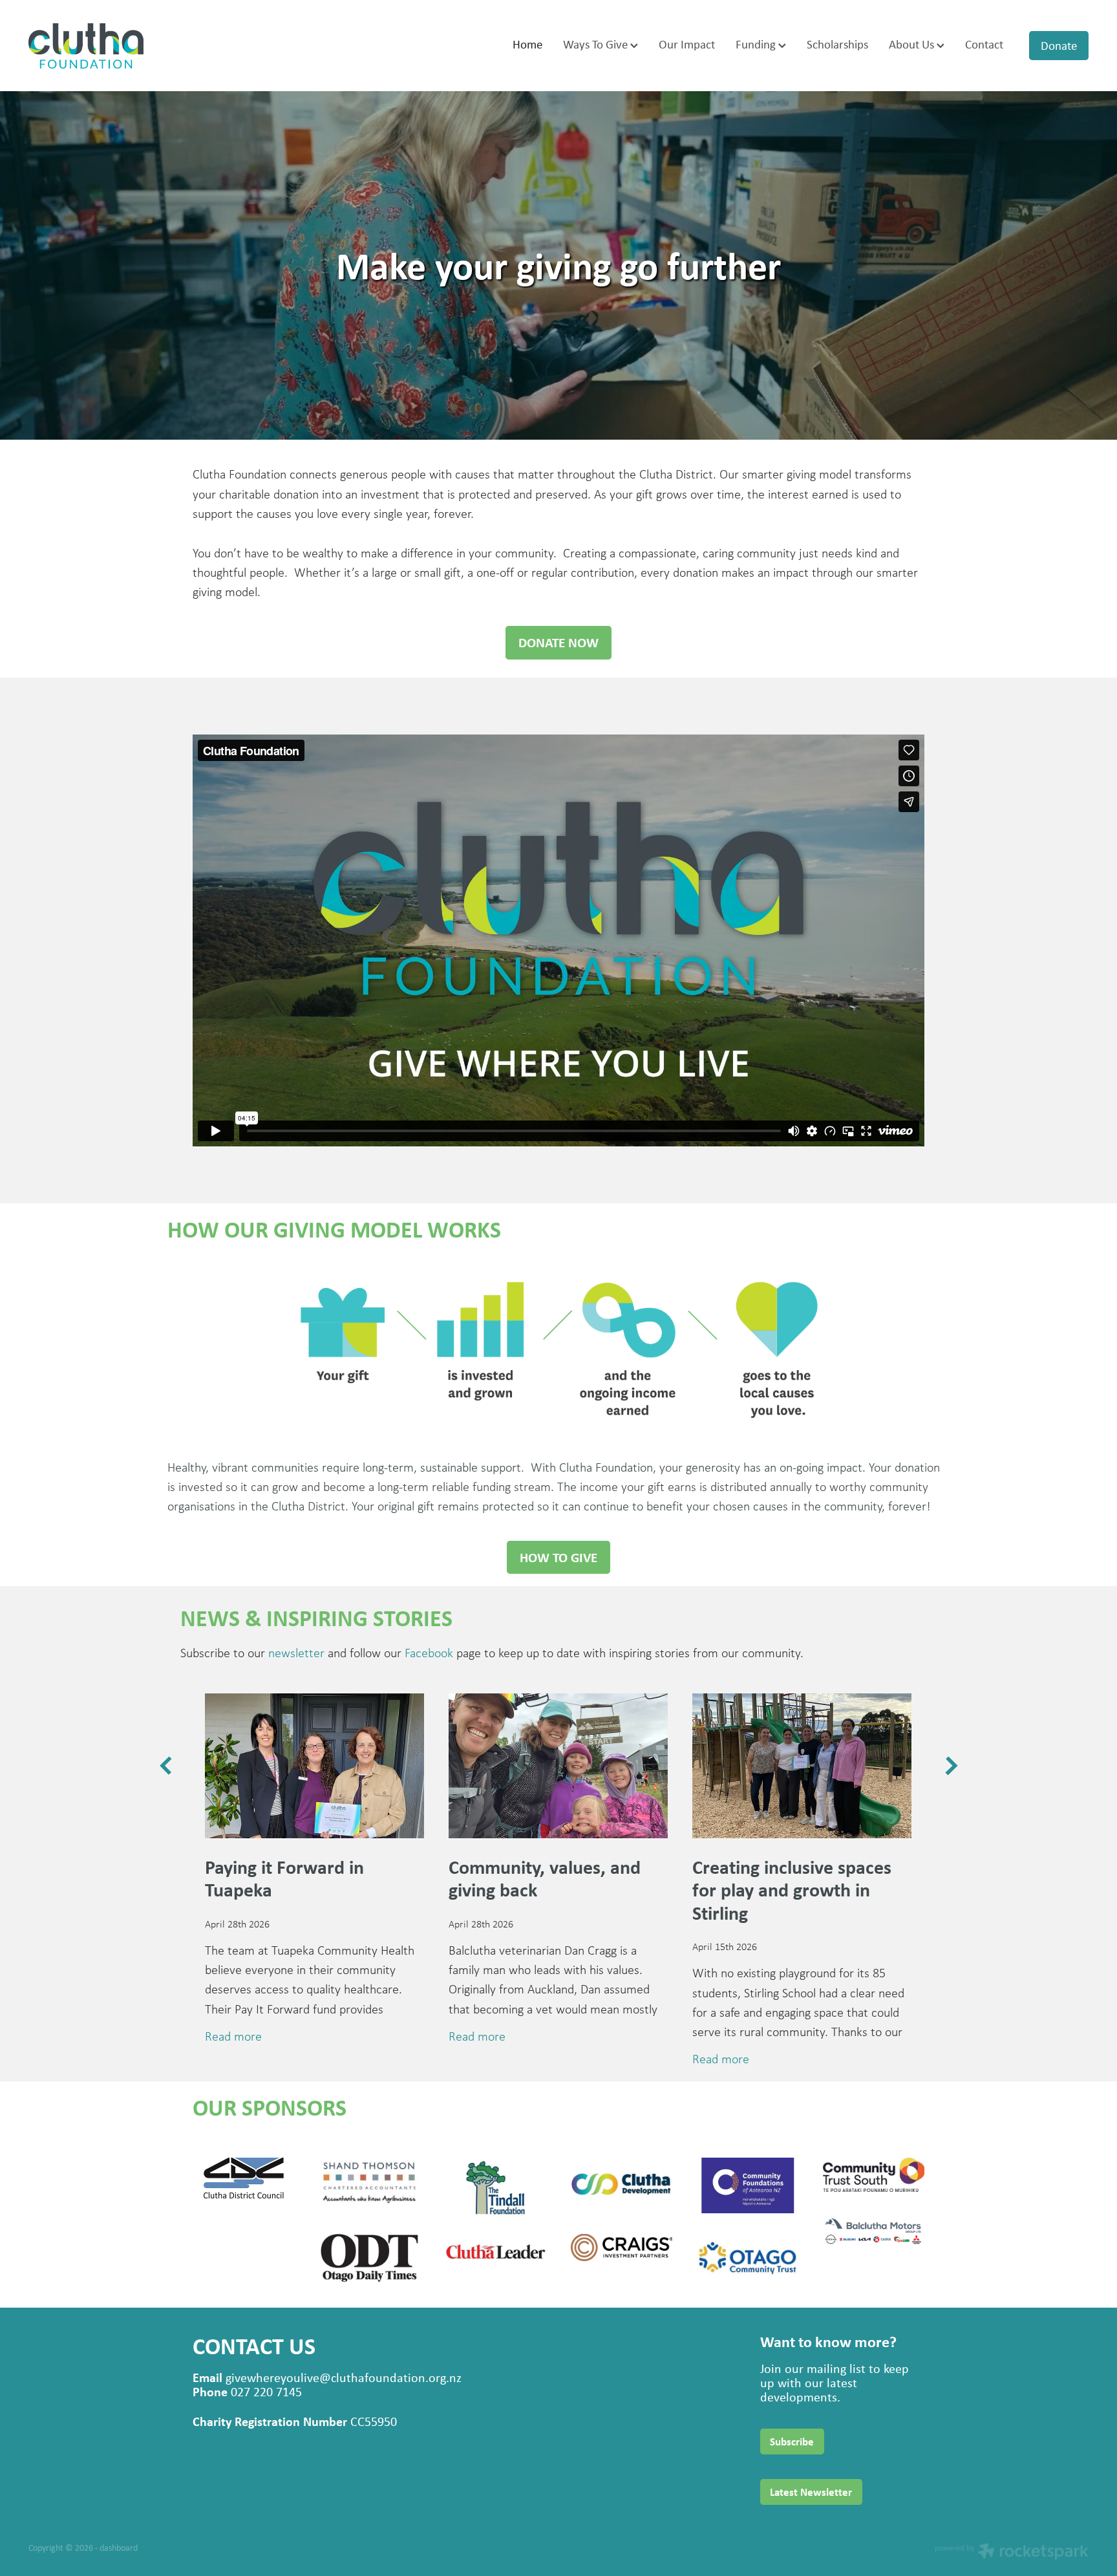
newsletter (296, 1653)
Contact (984, 44)
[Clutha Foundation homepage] (134, 46)
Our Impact (687, 44)
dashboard (119, 2547)
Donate (1059, 45)
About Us (913, 44)
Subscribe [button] (792, 2442)
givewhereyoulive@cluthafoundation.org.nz (344, 2377)
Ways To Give (597, 44)
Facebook (429, 1653)
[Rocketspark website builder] (1012, 2553)
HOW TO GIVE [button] (558, 1557)
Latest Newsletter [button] (811, 2492)
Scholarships (837, 44)
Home (527, 44)
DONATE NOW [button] (558, 642)
